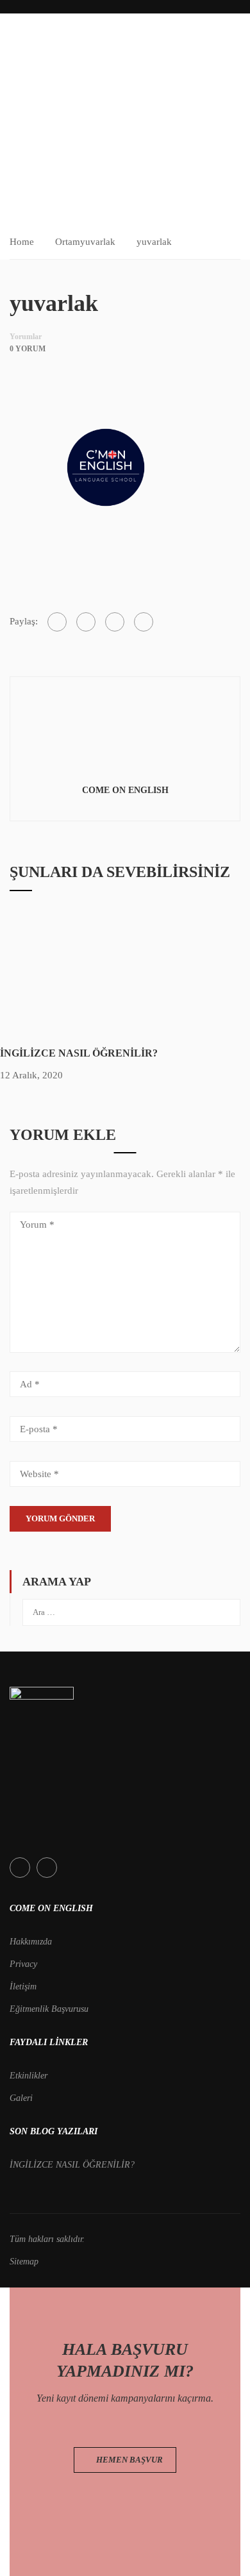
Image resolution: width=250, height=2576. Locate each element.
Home (22, 242)
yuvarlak (98, 242)
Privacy (23, 1964)
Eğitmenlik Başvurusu (49, 2009)
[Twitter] (86, 622)
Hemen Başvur (129, 2460)
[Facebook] (57, 622)
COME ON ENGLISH (125, 790)
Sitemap (24, 2262)
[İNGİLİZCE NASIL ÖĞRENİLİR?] (96, 973)
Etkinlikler (29, 2076)
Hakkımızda (31, 1942)
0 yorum (28, 349)
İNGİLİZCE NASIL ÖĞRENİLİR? (79, 1053)
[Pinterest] (115, 622)
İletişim (23, 1986)
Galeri (21, 2098)
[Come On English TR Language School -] (42, 49)
